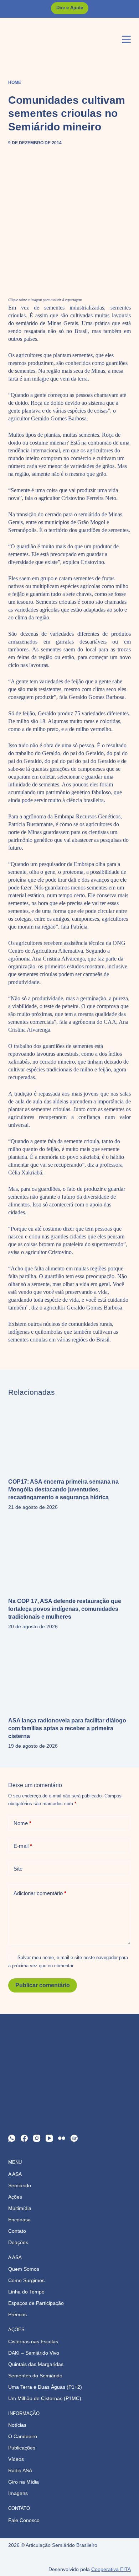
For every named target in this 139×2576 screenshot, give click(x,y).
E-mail (23, 1846)
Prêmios (17, 2314)
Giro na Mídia (24, 2482)
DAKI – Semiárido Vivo (34, 2353)
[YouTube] (49, 2138)
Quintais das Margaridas (36, 2364)
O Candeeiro (23, 2436)
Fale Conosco (24, 2520)
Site (18, 1869)
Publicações (22, 2448)
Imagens (18, 2493)
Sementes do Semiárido (35, 2376)
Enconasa (19, 2220)
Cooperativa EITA (111, 2569)
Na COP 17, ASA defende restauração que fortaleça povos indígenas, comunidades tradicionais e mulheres (65, 1609)
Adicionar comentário (40, 1893)
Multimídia (20, 2208)
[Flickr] (62, 2138)
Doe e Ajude (70, 8)
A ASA (15, 2174)
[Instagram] (37, 2138)
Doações (18, 2242)
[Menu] (126, 39)
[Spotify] (74, 2138)
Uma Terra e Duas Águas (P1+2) (45, 2387)
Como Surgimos (26, 2280)
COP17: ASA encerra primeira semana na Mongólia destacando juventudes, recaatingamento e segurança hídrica (63, 1489)
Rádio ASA (20, 2470)
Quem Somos (24, 2269)
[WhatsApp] (12, 2138)
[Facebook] (24, 2138)
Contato (17, 2231)
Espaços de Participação (36, 2303)
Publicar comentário (43, 1985)
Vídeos (16, 2459)
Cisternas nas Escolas (33, 2341)
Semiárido (20, 2185)
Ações (15, 2197)
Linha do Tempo (26, 2292)
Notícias (17, 2425)
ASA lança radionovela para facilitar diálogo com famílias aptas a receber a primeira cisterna (67, 1728)
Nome (22, 1823)
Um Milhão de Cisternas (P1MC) (45, 2398)
